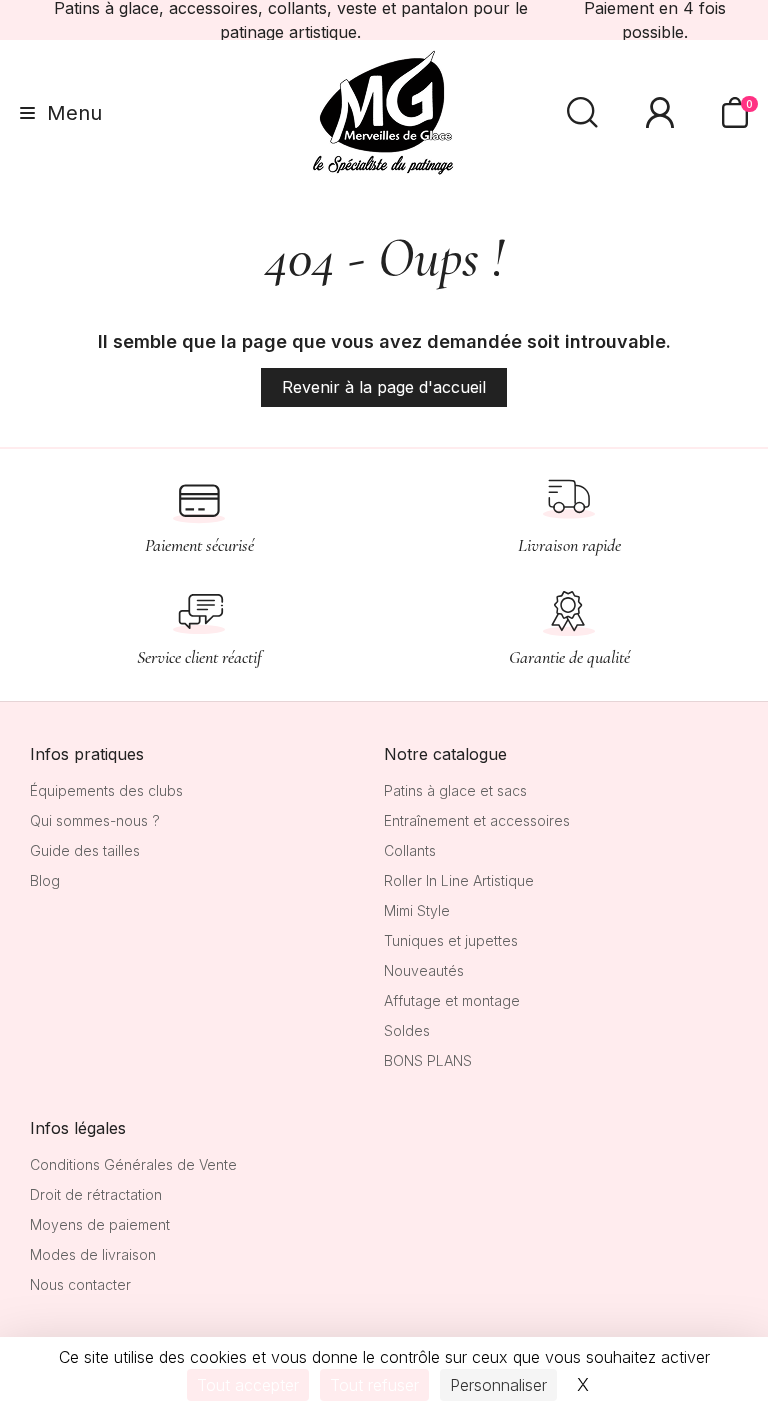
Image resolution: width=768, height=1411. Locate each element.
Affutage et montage (452, 1000)
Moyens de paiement (100, 1224)
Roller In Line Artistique (459, 880)
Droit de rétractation (96, 1194)
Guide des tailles (85, 850)
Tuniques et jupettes (451, 940)
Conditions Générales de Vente (133, 1164)
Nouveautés (424, 970)
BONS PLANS (428, 1060)
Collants (410, 850)
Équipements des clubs (106, 790)
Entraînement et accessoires (477, 820)
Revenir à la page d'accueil (384, 387)
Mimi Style (417, 910)
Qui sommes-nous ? (95, 820)
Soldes (407, 1030)
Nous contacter (80, 1284)
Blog (45, 880)
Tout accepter (248, 1385)
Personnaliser (498, 1385)
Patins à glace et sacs (455, 790)
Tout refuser (374, 1385)
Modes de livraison (93, 1254)
